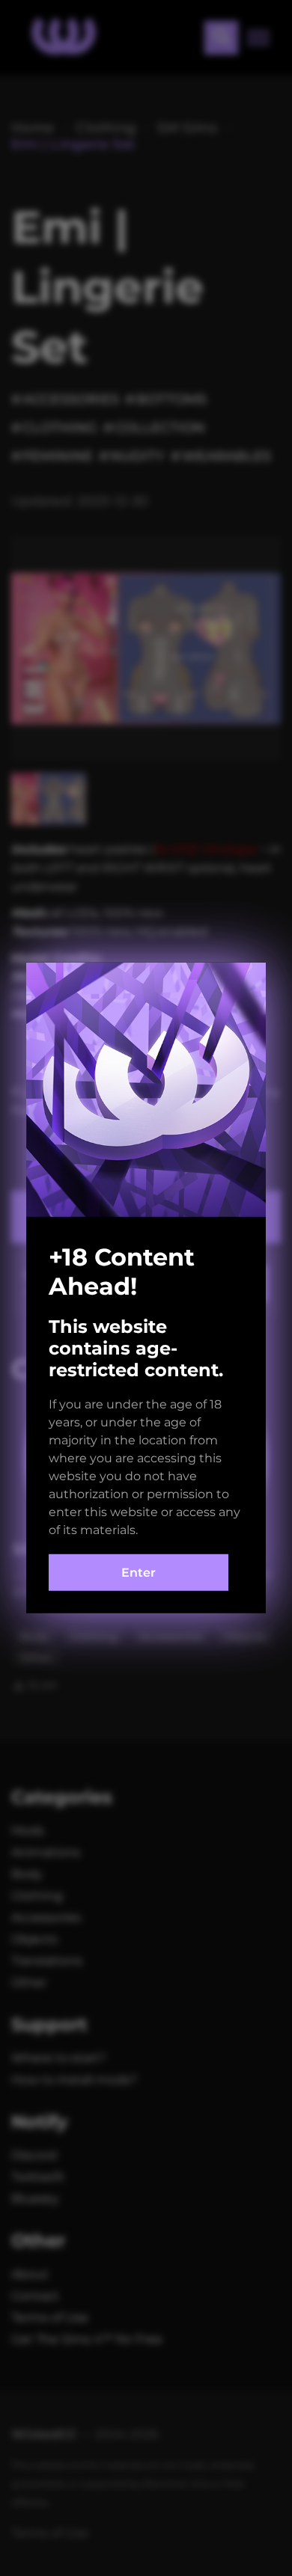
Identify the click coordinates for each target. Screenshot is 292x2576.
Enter (139, 1573)
